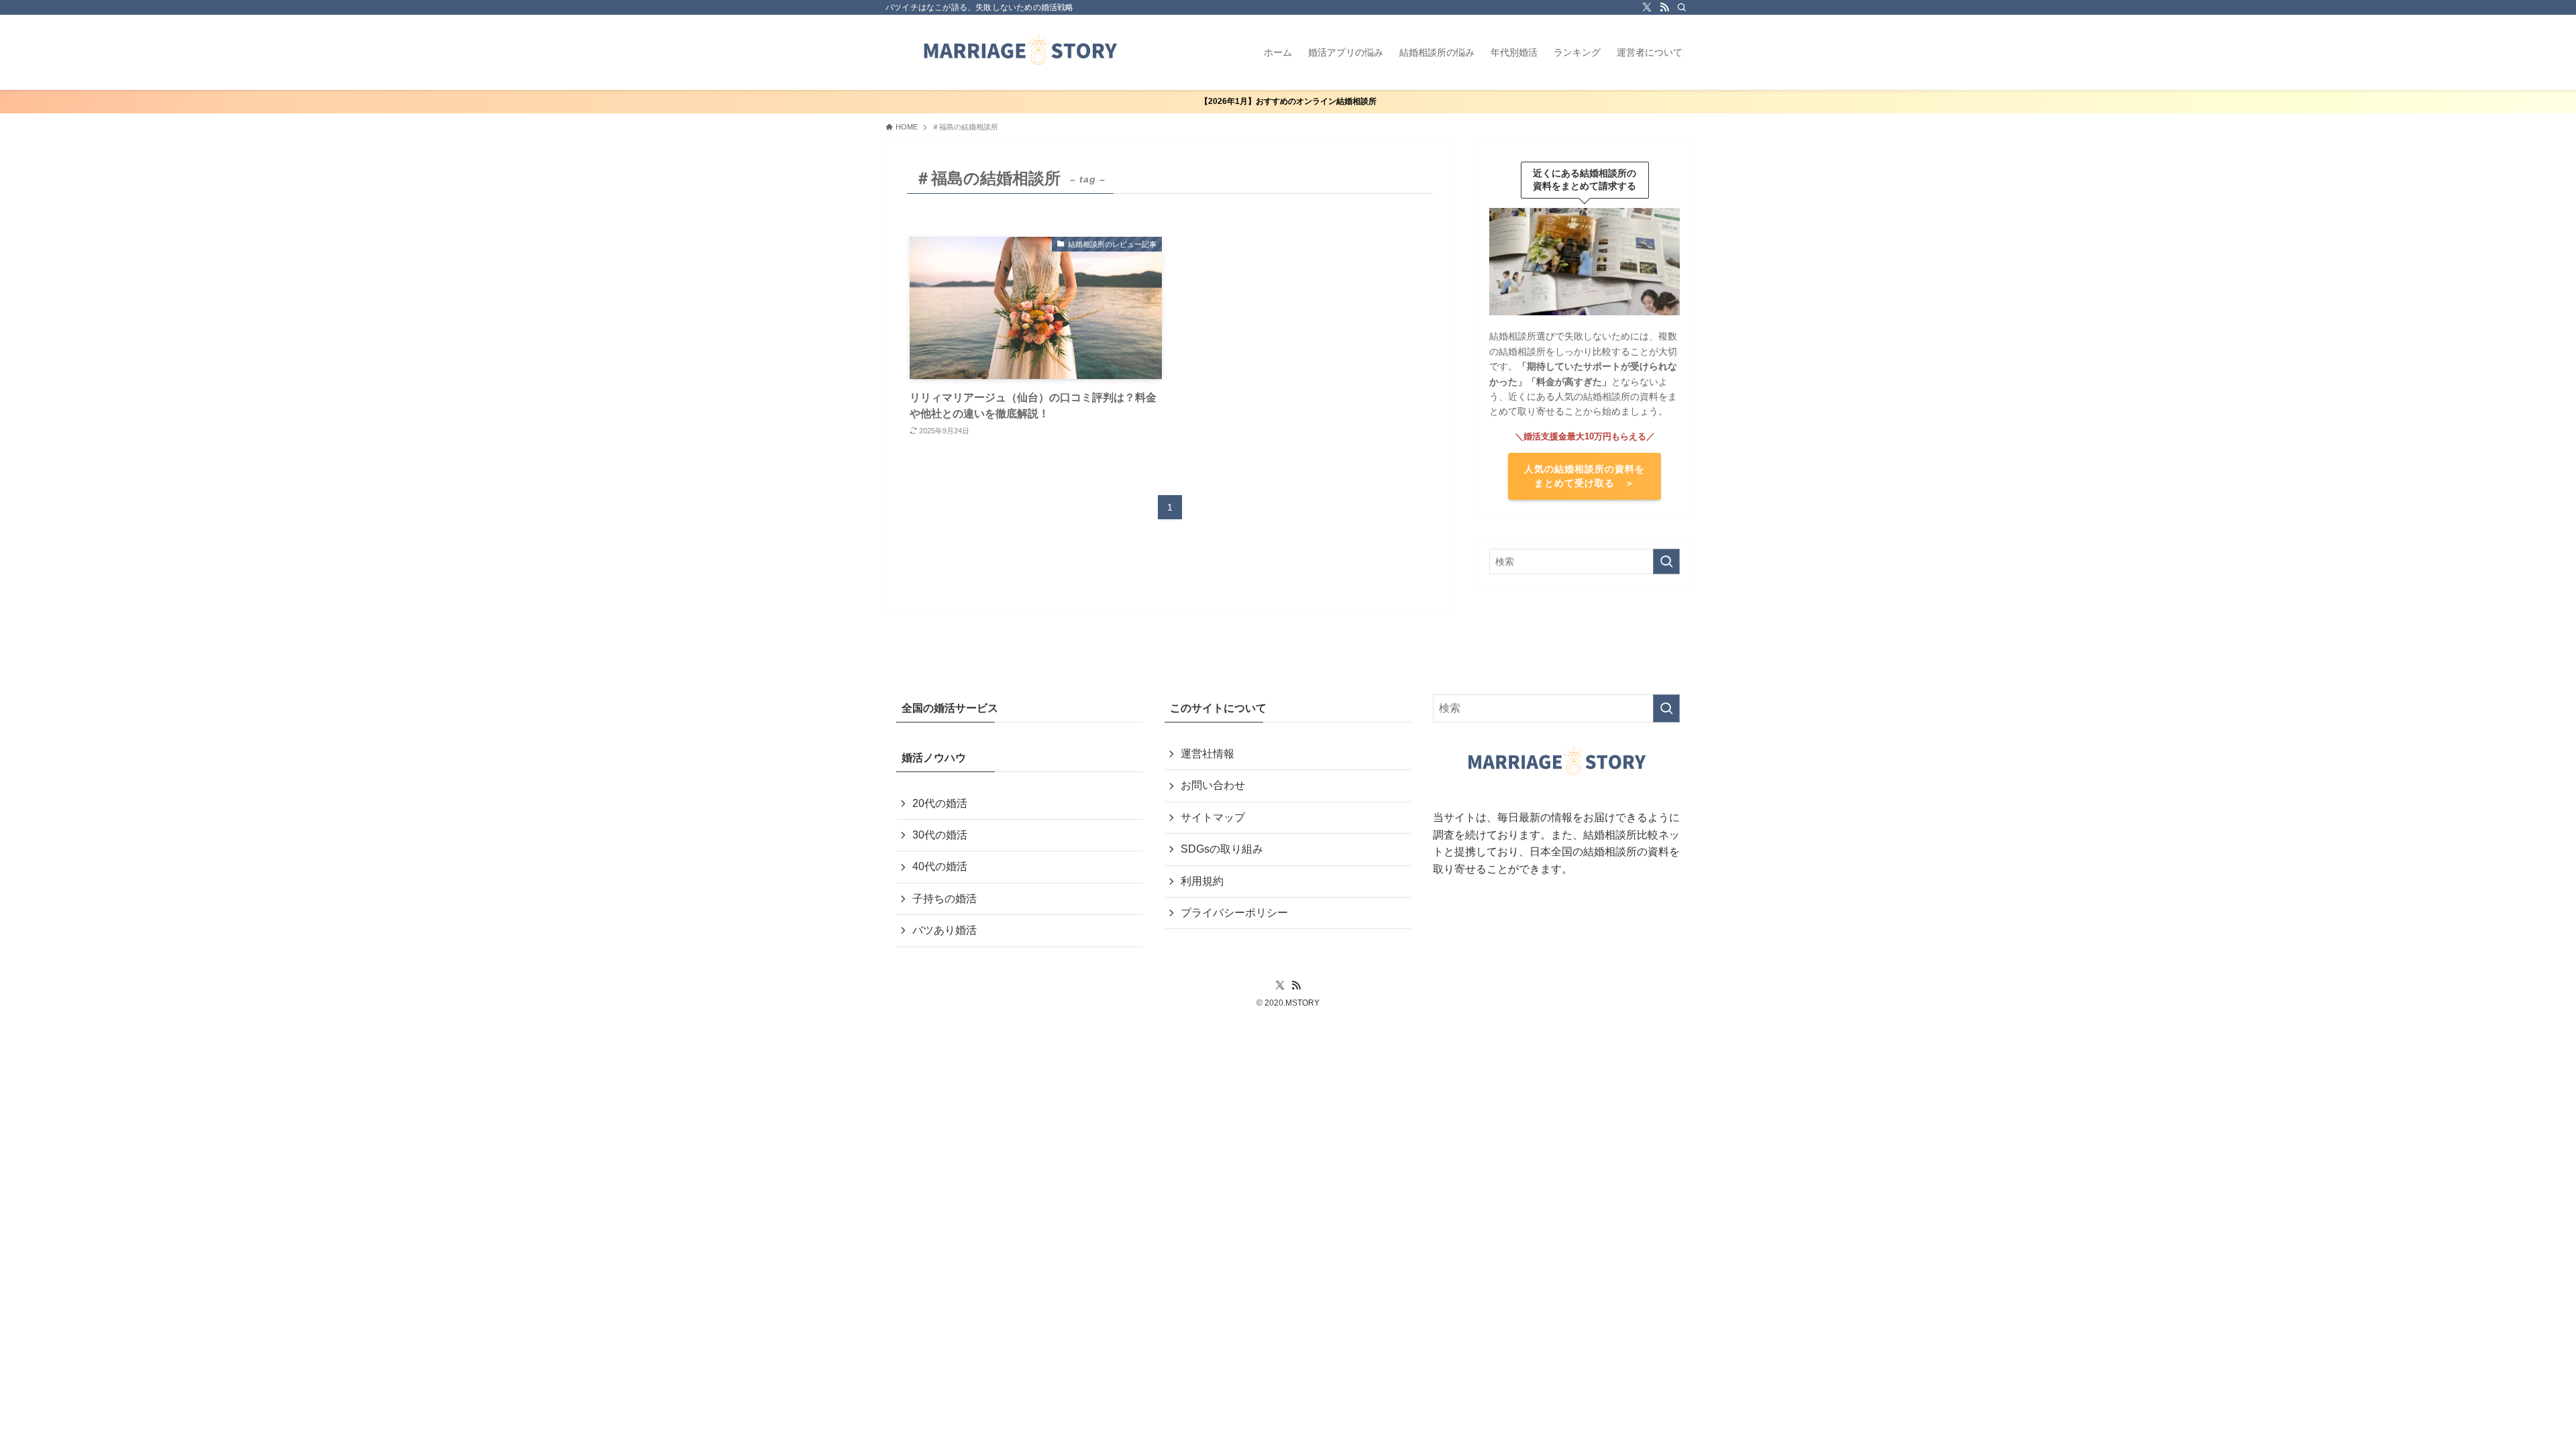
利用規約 (1202, 881)
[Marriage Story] (1020, 52)
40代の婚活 (940, 866)
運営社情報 (1207, 754)
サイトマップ (1213, 817)
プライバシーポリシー (1234, 913)
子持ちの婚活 (945, 899)
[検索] (1682, 7)
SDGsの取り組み (1222, 849)
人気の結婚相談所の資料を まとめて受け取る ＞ (1585, 476)
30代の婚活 (940, 835)
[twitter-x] (1647, 7)
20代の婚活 (940, 803)
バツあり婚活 (945, 930)
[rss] (1664, 7)
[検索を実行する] (1666, 561)
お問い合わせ (1213, 785)
